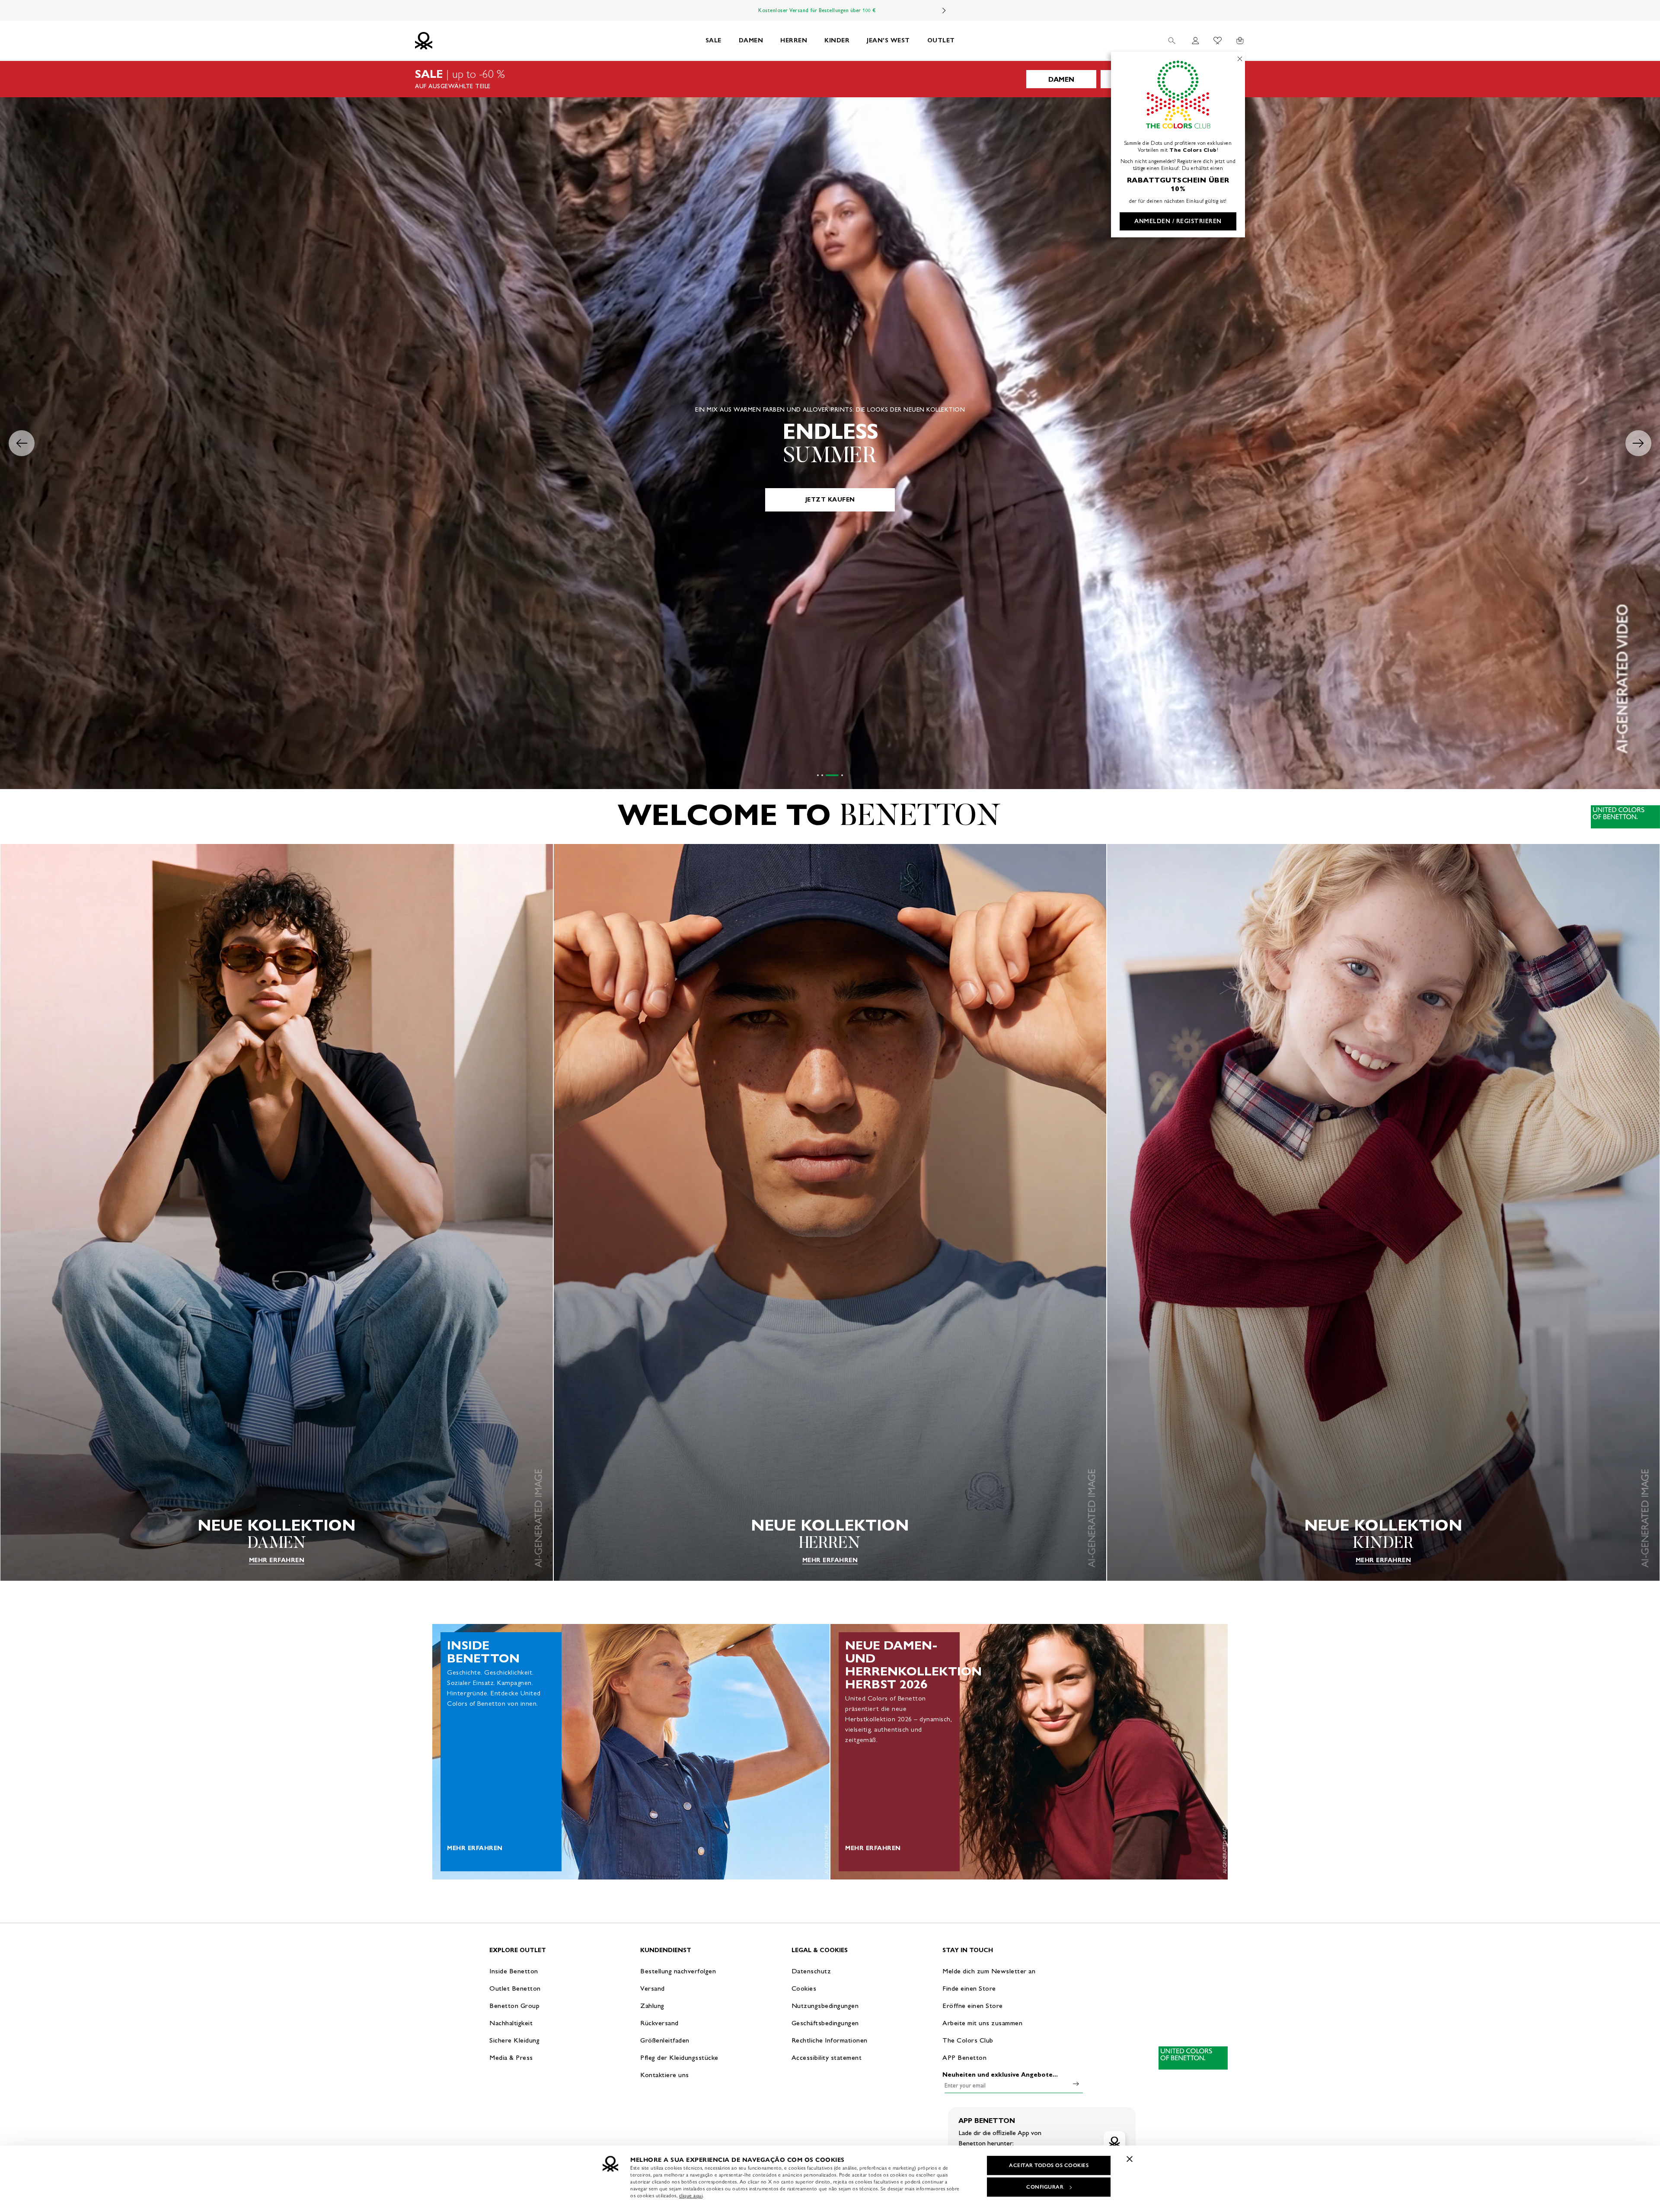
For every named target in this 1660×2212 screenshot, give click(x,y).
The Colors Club (968, 2040)
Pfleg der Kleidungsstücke (679, 2057)
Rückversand (659, 2023)
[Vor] (944, 10)
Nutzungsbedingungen (825, 2006)
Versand (653, 1988)
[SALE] (830, 79)
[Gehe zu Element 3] (838, 775)
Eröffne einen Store (973, 2006)
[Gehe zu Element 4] (842, 775)
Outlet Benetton (515, 1988)
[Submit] (1076, 2084)
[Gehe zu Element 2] (833, 775)
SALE (713, 40)
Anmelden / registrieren (1178, 221)
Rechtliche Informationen (830, 2040)
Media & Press (511, 2057)
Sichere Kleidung (514, 2040)
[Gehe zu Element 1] (824, 775)
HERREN (794, 40)
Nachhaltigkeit (511, 2023)
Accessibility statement (827, 2057)
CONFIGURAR (1045, 2187)
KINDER (837, 40)
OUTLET (941, 40)
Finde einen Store (969, 1988)
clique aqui (691, 2196)
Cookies (804, 1988)
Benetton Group (514, 2006)
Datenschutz (811, 1971)
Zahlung (652, 2006)
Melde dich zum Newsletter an (989, 1971)
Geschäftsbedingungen (825, 2023)
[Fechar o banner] (1130, 2159)
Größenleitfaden (665, 2040)
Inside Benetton (514, 1971)
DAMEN (751, 40)
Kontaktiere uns (665, 2075)
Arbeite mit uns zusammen (982, 2023)
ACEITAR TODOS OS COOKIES (1049, 2165)
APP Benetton (964, 2057)
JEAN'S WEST (888, 40)
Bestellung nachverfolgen (678, 1971)
